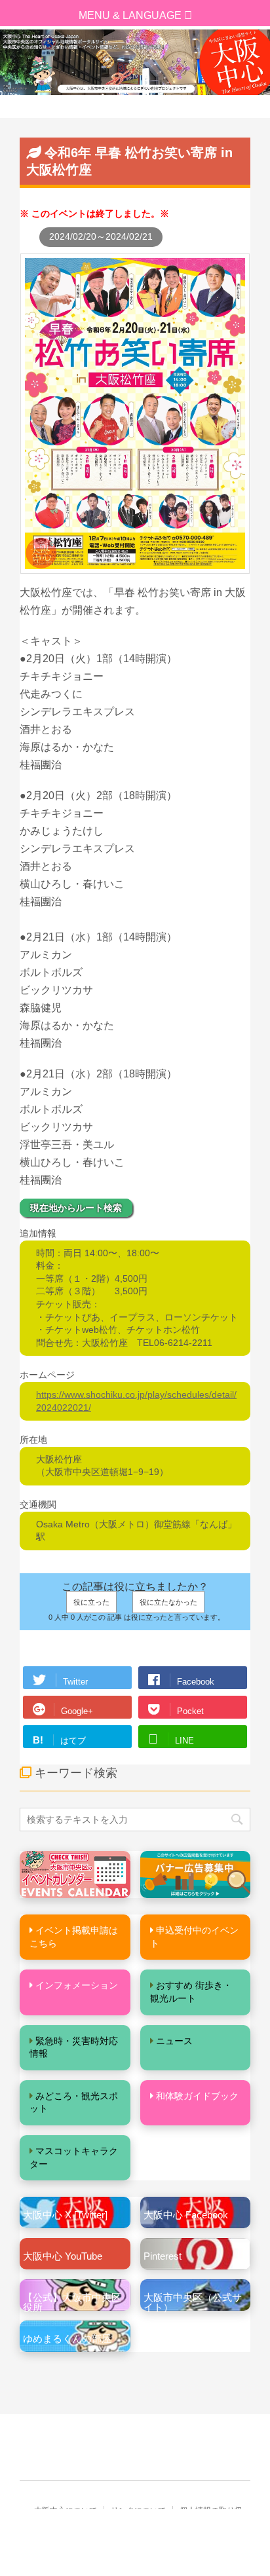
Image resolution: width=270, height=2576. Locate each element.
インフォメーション (77, 1985)
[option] (135, 62)
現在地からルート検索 (76, 1208)
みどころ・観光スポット (74, 2102)
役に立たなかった (168, 1602)
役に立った (91, 1602)
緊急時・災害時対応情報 (74, 2047)
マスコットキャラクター (74, 2157)
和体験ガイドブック (197, 2096)
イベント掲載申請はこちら (74, 1937)
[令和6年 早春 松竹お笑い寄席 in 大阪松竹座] (135, 567)
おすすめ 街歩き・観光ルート (191, 1992)
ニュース (174, 2041)
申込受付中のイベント (194, 1937)
